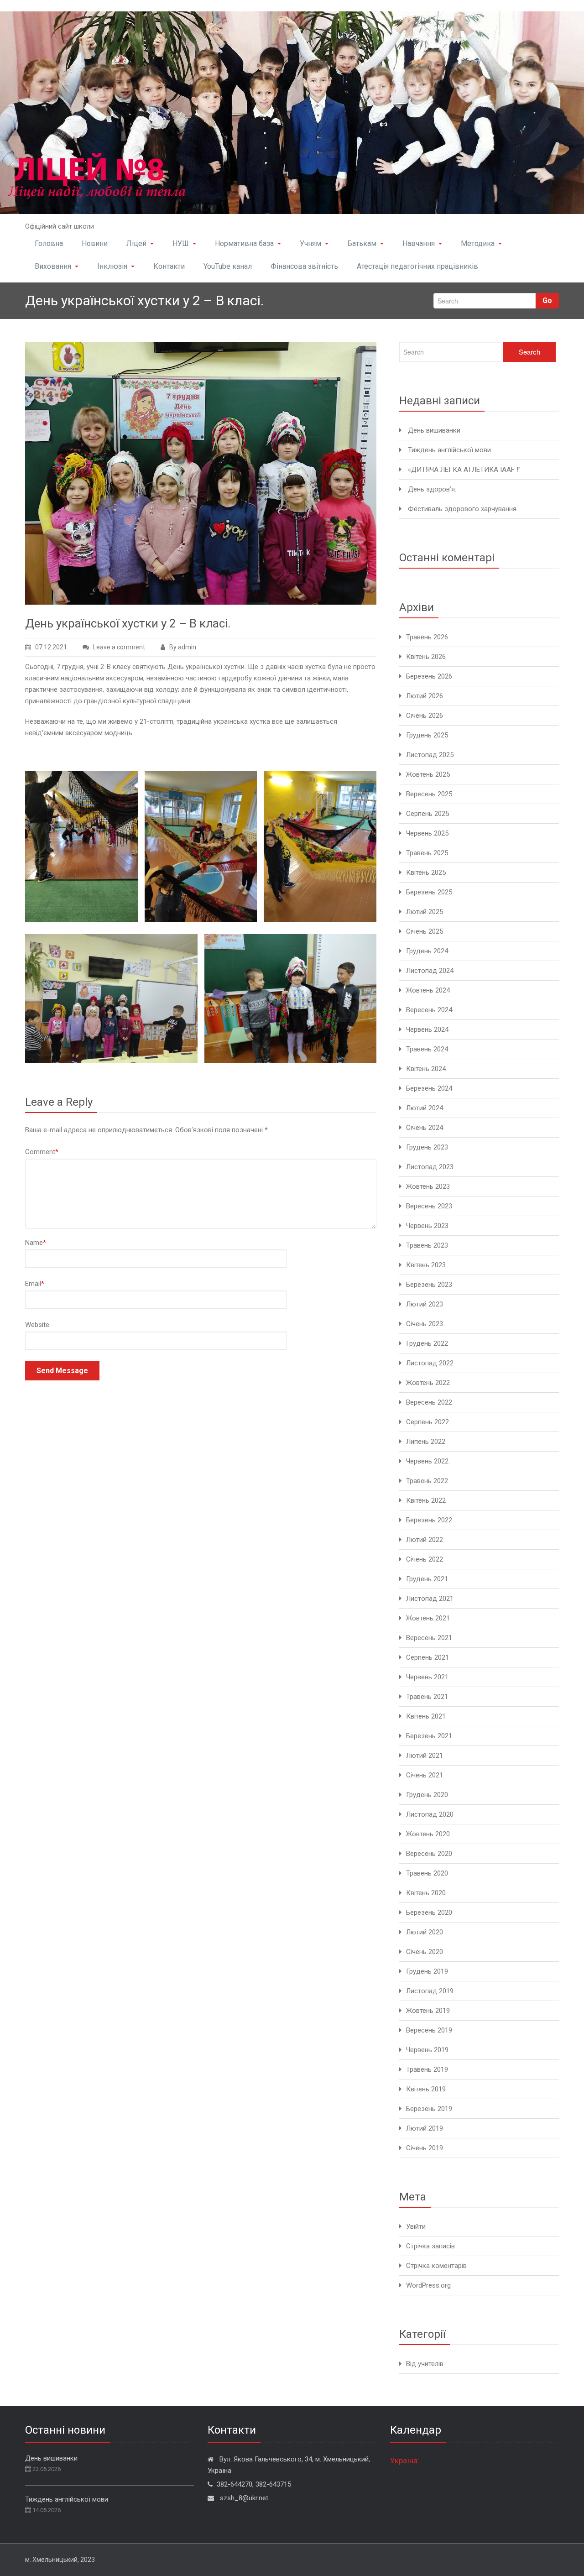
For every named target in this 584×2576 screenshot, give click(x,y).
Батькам (362, 243)
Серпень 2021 (428, 1657)
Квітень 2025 (426, 873)
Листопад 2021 (430, 1599)
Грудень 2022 (427, 1343)
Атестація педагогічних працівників (417, 266)
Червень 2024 (427, 1029)
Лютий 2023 (425, 1304)
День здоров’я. (432, 489)
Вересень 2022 (429, 1402)
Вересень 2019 (429, 2030)
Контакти (169, 266)
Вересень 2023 (429, 1206)
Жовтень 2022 (428, 1383)
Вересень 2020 (429, 1854)
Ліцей (136, 243)
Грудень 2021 (427, 1579)
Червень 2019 (427, 2050)
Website (37, 1325)
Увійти (416, 2226)
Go (547, 300)
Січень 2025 (425, 931)
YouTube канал (228, 266)
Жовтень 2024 (428, 990)
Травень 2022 (427, 1481)
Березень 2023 (429, 1285)
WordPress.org (428, 2285)
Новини (95, 243)
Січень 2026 (425, 716)
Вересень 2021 (429, 1638)
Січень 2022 (425, 1559)
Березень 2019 (429, 2109)
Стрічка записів (430, 2246)
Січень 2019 (425, 2148)
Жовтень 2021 (428, 1618)
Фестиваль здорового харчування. (463, 509)
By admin (183, 647)
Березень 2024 (429, 1088)
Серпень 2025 (428, 814)
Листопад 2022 (430, 1363)
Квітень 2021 (426, 1716)
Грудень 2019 (427, 1971)
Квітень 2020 (426, 1893)
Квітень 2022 (426, 1500)
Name (36, 1243)
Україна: (405, 2461)
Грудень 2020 (427, 1795)
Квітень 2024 (426, 1069)
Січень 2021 (425, 1775)
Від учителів (425, 2364)
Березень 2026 (429, 676)
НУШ (181, 243)
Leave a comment (119, 647)
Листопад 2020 (430, 1814)
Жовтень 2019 (428, 2011)
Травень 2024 (427, 1049)
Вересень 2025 (429, 794)
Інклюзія (112, 266)
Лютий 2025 (425, 912)
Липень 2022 (426, 1442)
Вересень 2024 (429, 1010)
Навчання (419, 243)
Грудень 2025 (427, 735)
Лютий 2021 (425, 1756)
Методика (478, 243)
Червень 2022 (427, 1461)
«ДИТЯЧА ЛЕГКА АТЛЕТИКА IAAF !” (464, 470)
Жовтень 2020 (428, 1834)
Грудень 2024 (427, 951)
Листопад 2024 (430, 971)
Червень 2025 (427, 833)
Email (35, 1284)
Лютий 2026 (425, 696)
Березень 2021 (429, 1736)
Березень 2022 (429, 1520)
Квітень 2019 (426, 2089)
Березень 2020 (429, 1912)
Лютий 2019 (425, 2128)
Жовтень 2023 (428, 1186)
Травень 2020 (427, 1873)
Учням (310, 243)
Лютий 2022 (425, 1540)
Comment (42, 1152)
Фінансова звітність (304, 266)
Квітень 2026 (426, 657)
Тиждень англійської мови (449, 450)
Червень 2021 (427, 1677)
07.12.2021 (51, 647)
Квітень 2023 (426, 1265)
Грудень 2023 (427, 1147)
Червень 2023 (427, 1226)
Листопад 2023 (430, 1167)
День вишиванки (434, 430)
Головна (49, 243)
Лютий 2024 (425, 1108)
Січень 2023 (425, 1324)
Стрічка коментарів (436, 2266)
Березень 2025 (429, 892)
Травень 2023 (427, 1245)
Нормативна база (244, 243)
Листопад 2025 (430, 755)
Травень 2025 (427, 853)
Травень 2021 (427, 1697)
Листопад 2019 (430, 1991)
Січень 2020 (425, 1952)
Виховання (53, 266)
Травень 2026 (427, 637)
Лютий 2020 (425, 1932)
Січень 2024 (425, 1128)
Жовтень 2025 (428, 774)
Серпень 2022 (428, 1422)
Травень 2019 (427, 2069)
